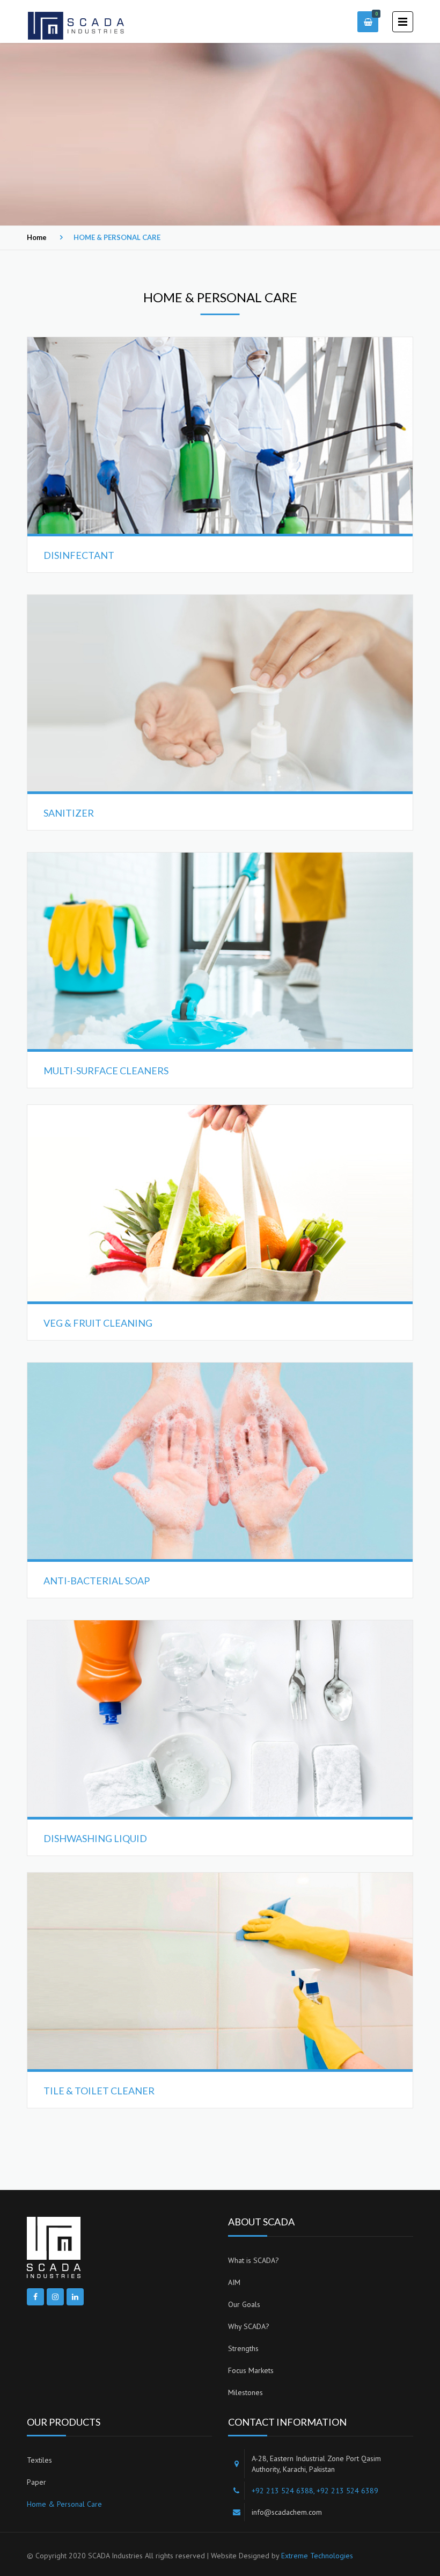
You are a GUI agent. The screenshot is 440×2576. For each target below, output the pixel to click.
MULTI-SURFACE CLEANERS (106, 1071)
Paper (36, 2482)
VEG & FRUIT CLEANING (98, 1323)
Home (37, 237)
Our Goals (244, 2304)
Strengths (243, 2348)
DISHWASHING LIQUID (95, 1838)
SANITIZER (69, 813)
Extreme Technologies (317, 2556)
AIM (234, 2282)
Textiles (39, 2460)
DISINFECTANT (79, 555)
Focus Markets (251, 2370)
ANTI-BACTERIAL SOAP (97, 1581)
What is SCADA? (254, 2260)
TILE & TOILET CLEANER (99, 2091)
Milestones (245, 2392)
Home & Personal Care (64, 2504)
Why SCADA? (249, 2326)
